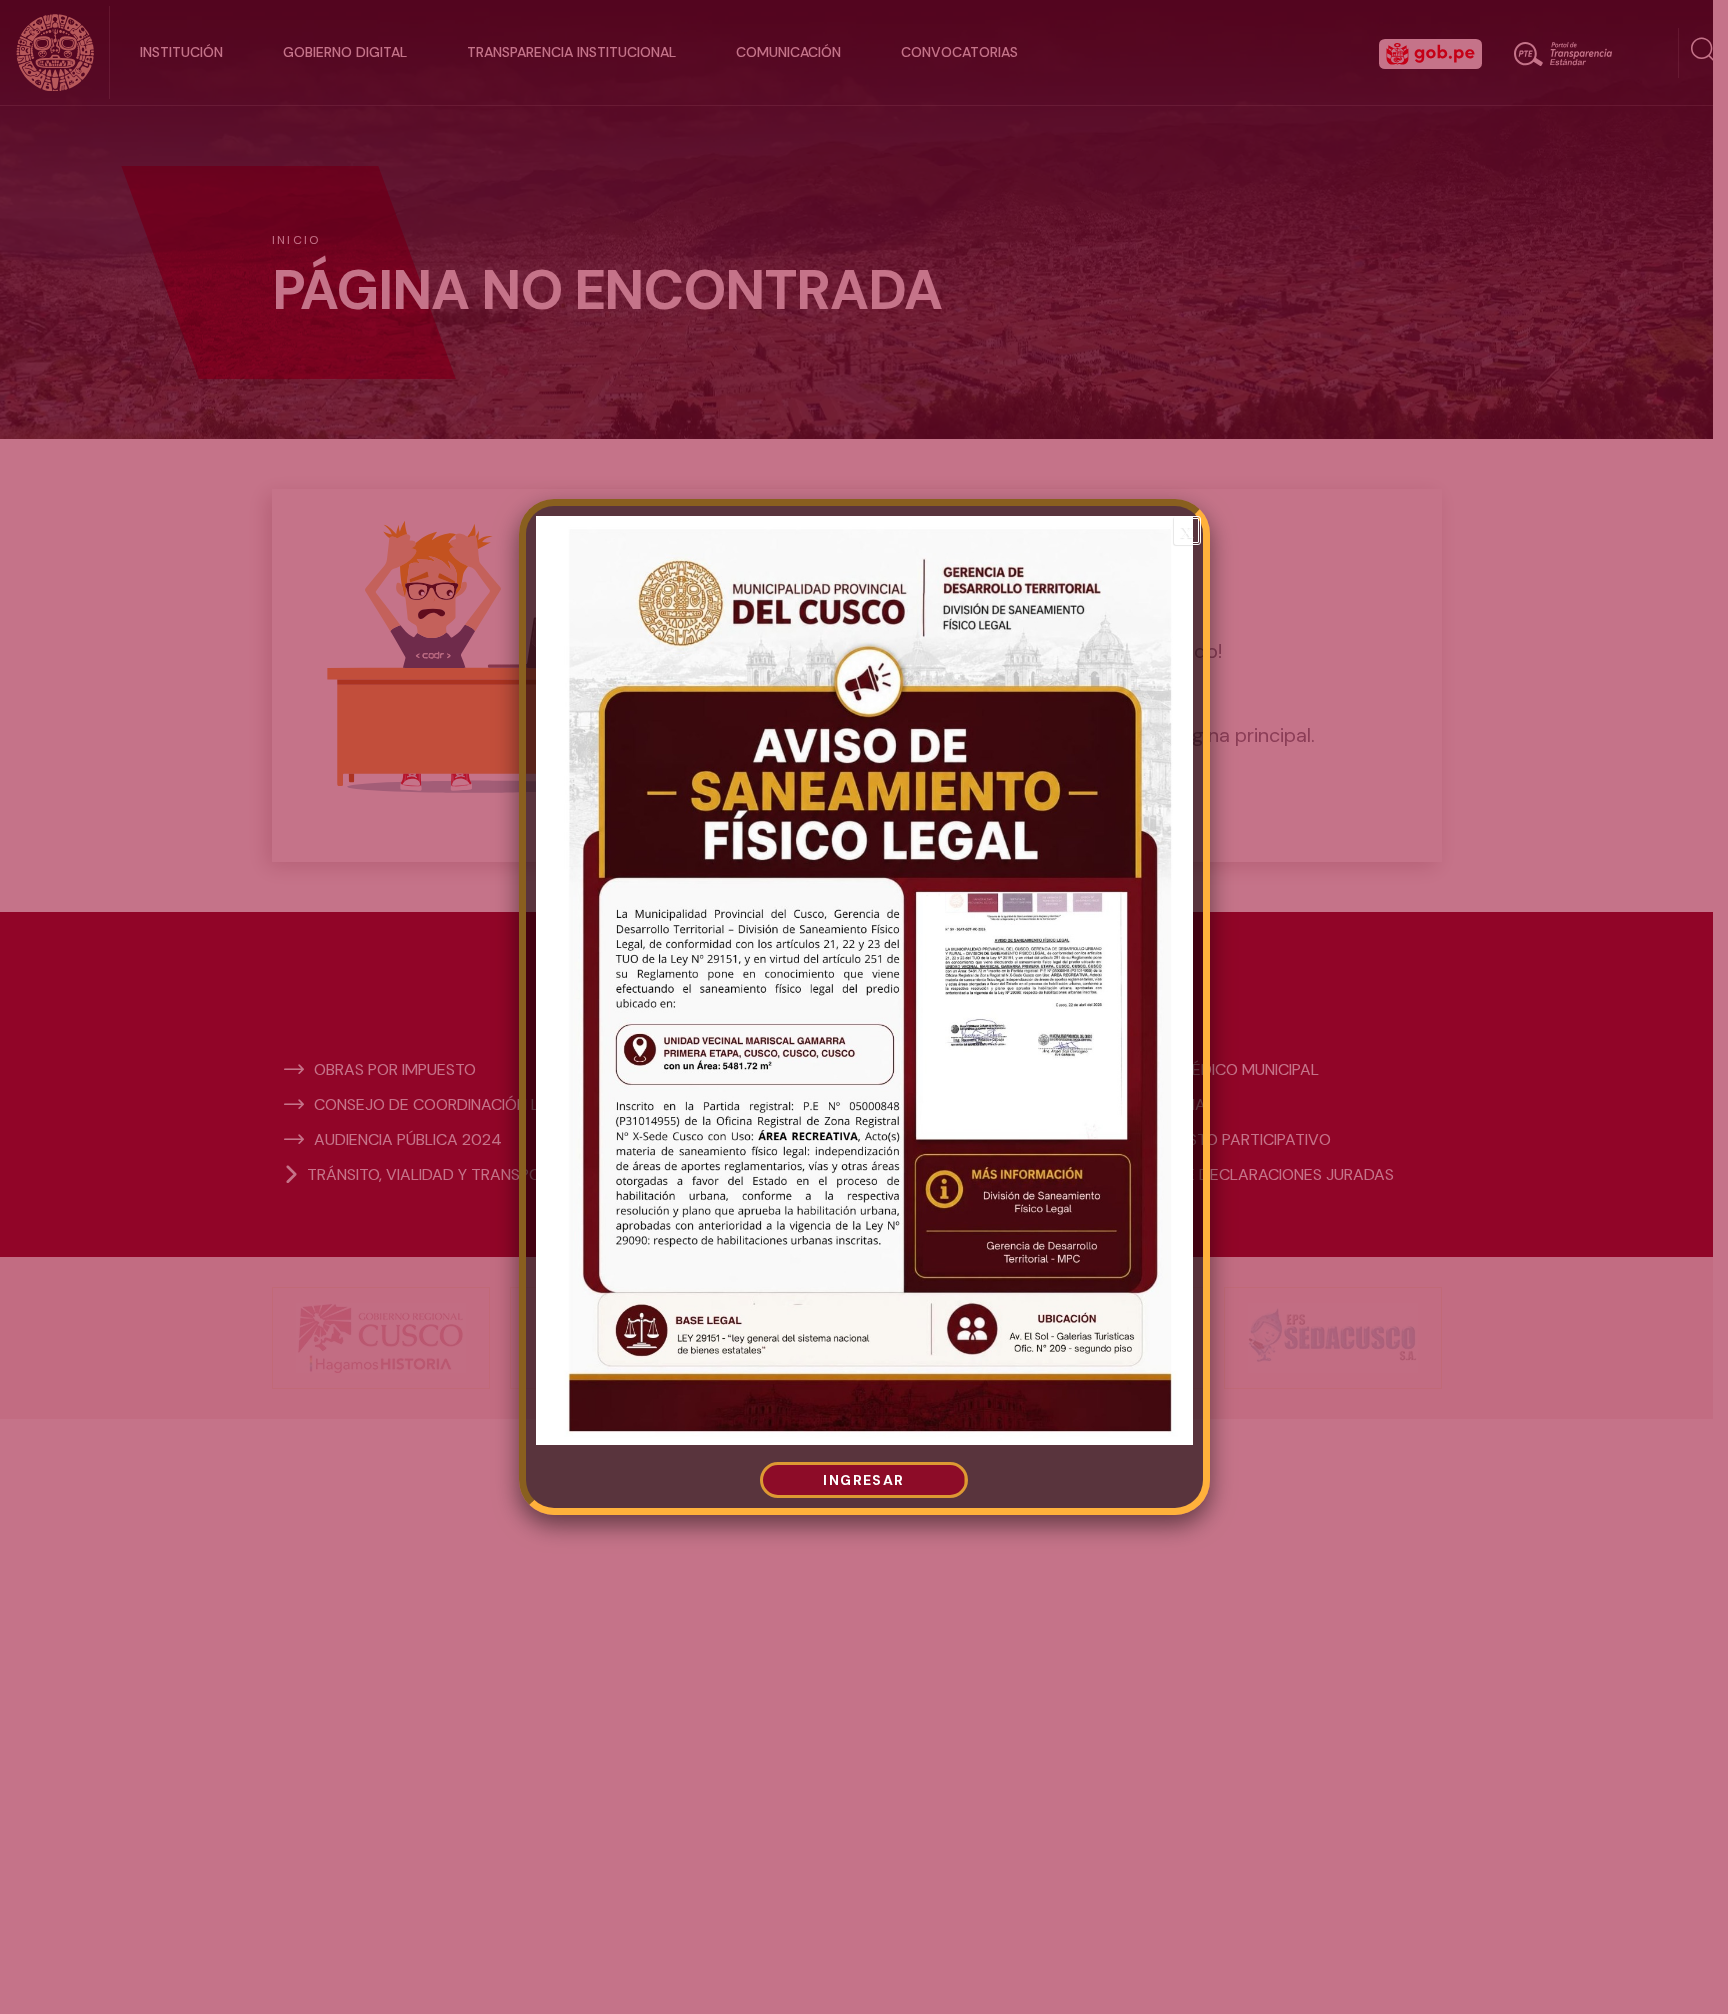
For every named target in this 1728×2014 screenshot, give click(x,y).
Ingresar (863, 1480)
